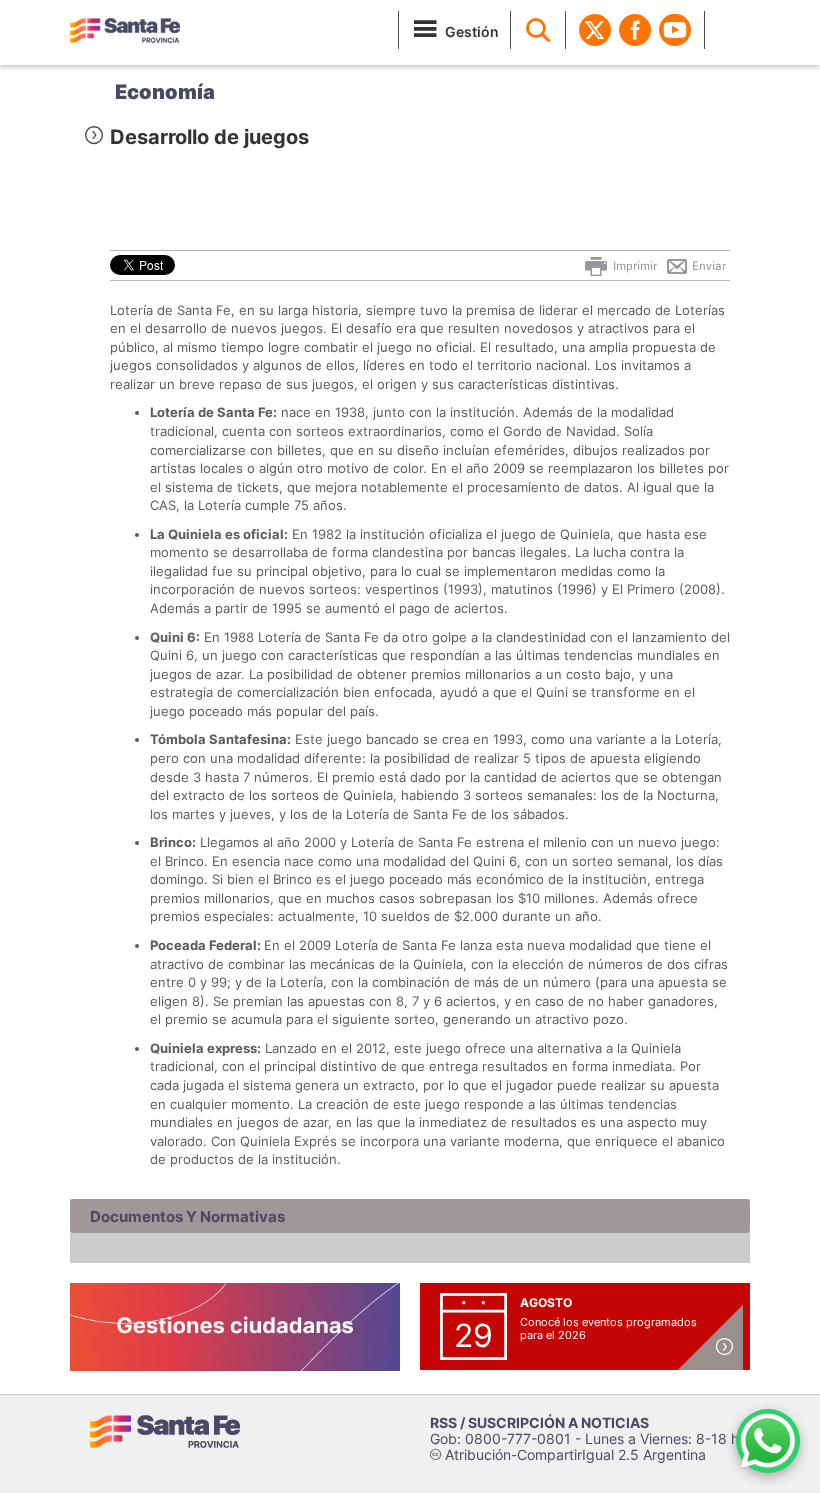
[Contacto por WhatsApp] (768, 1441)
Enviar (707, 266)
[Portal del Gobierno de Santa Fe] (125, 30)
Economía (165, 92)
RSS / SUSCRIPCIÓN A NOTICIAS (539, 1422)
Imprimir (633, 266)
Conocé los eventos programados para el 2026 (608, 1328)
